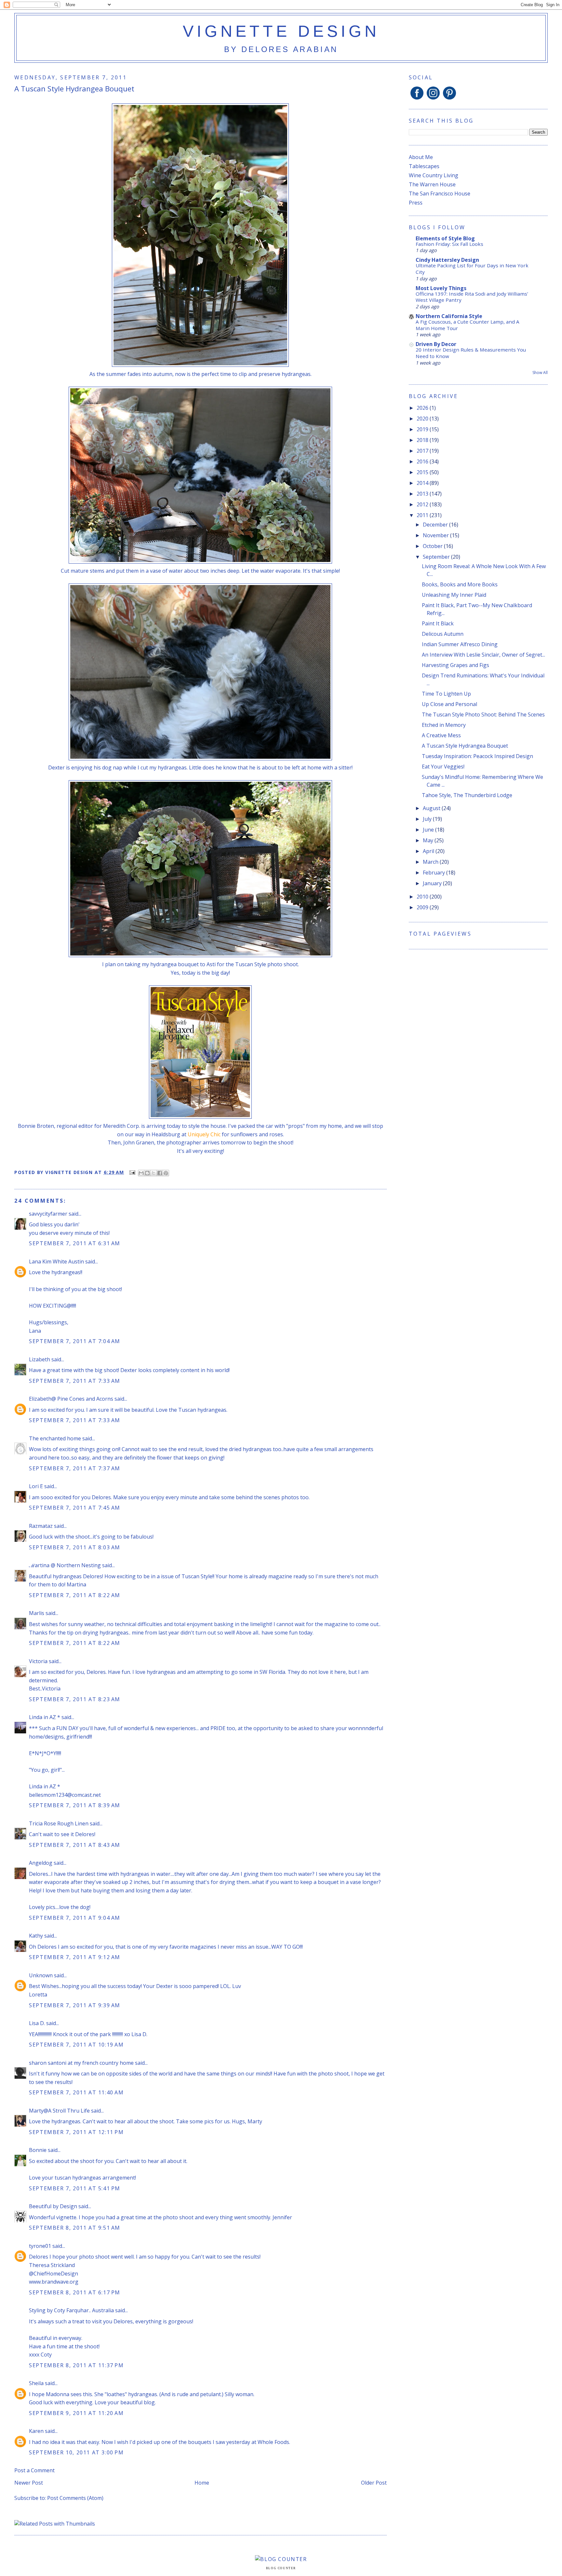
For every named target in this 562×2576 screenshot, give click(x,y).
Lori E (36, 1486)
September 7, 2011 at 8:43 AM (75, 1845)
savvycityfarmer (48, 1214)
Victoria (38, 1661)
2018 (423, 440)
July (428, 819)
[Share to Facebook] (160, 1173)
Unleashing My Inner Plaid (454, 595)
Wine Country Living (434, 175)
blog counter (281, 2568)
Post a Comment (34, 2470)
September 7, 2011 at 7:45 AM (75, 1508)
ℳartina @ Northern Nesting (65, 1565)
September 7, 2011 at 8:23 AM (75, 1699)
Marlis (37, 1613)
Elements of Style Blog (445, 238)
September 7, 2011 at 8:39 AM (75, 1805)
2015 (423, 472)
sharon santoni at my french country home (81, 2063)
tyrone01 (40, 2246)
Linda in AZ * (45, 1717)
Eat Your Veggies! (443, 767)
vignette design (281, 31)
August (432, 808)
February (435, 873)
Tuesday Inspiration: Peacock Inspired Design (477, 756)
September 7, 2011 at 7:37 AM (75, 1468)
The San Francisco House (440, 194)
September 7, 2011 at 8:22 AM (75, 1595)
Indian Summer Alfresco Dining (460, 644)
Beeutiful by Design (53, 2206)
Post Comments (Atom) (75, 2498)
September (437, 557)
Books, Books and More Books (460, 584)
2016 (423, 461)
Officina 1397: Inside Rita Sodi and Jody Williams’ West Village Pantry (472, 297)
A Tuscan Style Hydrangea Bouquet (465, 746)
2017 (423, 451)
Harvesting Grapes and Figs (455, 665)
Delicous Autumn (443, 634)
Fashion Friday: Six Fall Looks (449, 244)
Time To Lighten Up (446, 694)
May (429, 840)
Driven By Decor (436, 344)
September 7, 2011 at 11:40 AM (76, 2092)
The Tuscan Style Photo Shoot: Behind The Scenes (483, 714)
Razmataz (41, 1526)
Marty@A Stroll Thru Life (59, 2111)
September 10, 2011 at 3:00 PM (76, 2452)
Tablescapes (424, 166)
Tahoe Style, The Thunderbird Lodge (467, 795)
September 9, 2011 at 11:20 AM (76, 2413)
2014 (423, 483)
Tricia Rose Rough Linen (59, 1823)
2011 (423, 515)
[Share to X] (154, 1173)
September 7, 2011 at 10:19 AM (76, 2045)
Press (416, 203)
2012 (423, 504)
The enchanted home (55, 1438)
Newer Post (29, 2483)
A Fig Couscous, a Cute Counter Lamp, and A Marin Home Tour (468, 325)
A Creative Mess (441, 735)
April (429, 851)
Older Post (374, 2483)
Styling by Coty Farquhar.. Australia (71, 2310)
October (433, 546)
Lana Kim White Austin (56, 1261)
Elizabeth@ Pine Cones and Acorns (71, 1399)
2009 (423, 907)
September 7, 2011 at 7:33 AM (75, 1381)
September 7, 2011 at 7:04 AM (75, 1341)
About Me (421, 157)
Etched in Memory (444, 725)
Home (202, 2483)
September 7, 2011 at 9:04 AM (75, 1918)
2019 (423, 429)
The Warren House (432, 184)
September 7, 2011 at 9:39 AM (75, 2005)
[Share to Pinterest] (166, 1173)
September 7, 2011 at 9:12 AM (75, 1957)
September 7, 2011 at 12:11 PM (76, 2132)
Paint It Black (438, 623)
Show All (540, 373)
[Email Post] (132, 1172)
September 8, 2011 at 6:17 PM (75, 2292)
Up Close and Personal (449, 704)
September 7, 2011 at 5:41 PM (75, 2188)
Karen (37, 2431)
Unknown (41, 1975)
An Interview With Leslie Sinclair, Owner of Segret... (483, 655)
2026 (423, 408)
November (436, 535)
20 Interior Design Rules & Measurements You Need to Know (471, 353)
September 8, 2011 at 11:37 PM (76, 2365)
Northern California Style (449, 316)
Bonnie (38, 2150)
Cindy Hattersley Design (447, 260)
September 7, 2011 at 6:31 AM (75, 1243)
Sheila (36, 2383)
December (436, 525)
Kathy (36, 1936)
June (429, 830)
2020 (423, 419)
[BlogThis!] (147, 1173)
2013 (423, 494)
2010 (423, 897)
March (431, 862)
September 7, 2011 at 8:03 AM (75, 1547)
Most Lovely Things (441, 288)
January (433, 883)
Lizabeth (40, 1359)
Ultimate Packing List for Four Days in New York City (472, 269)
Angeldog (41, 1863)
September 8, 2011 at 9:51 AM (75, 2228)
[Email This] (141, 1173)
